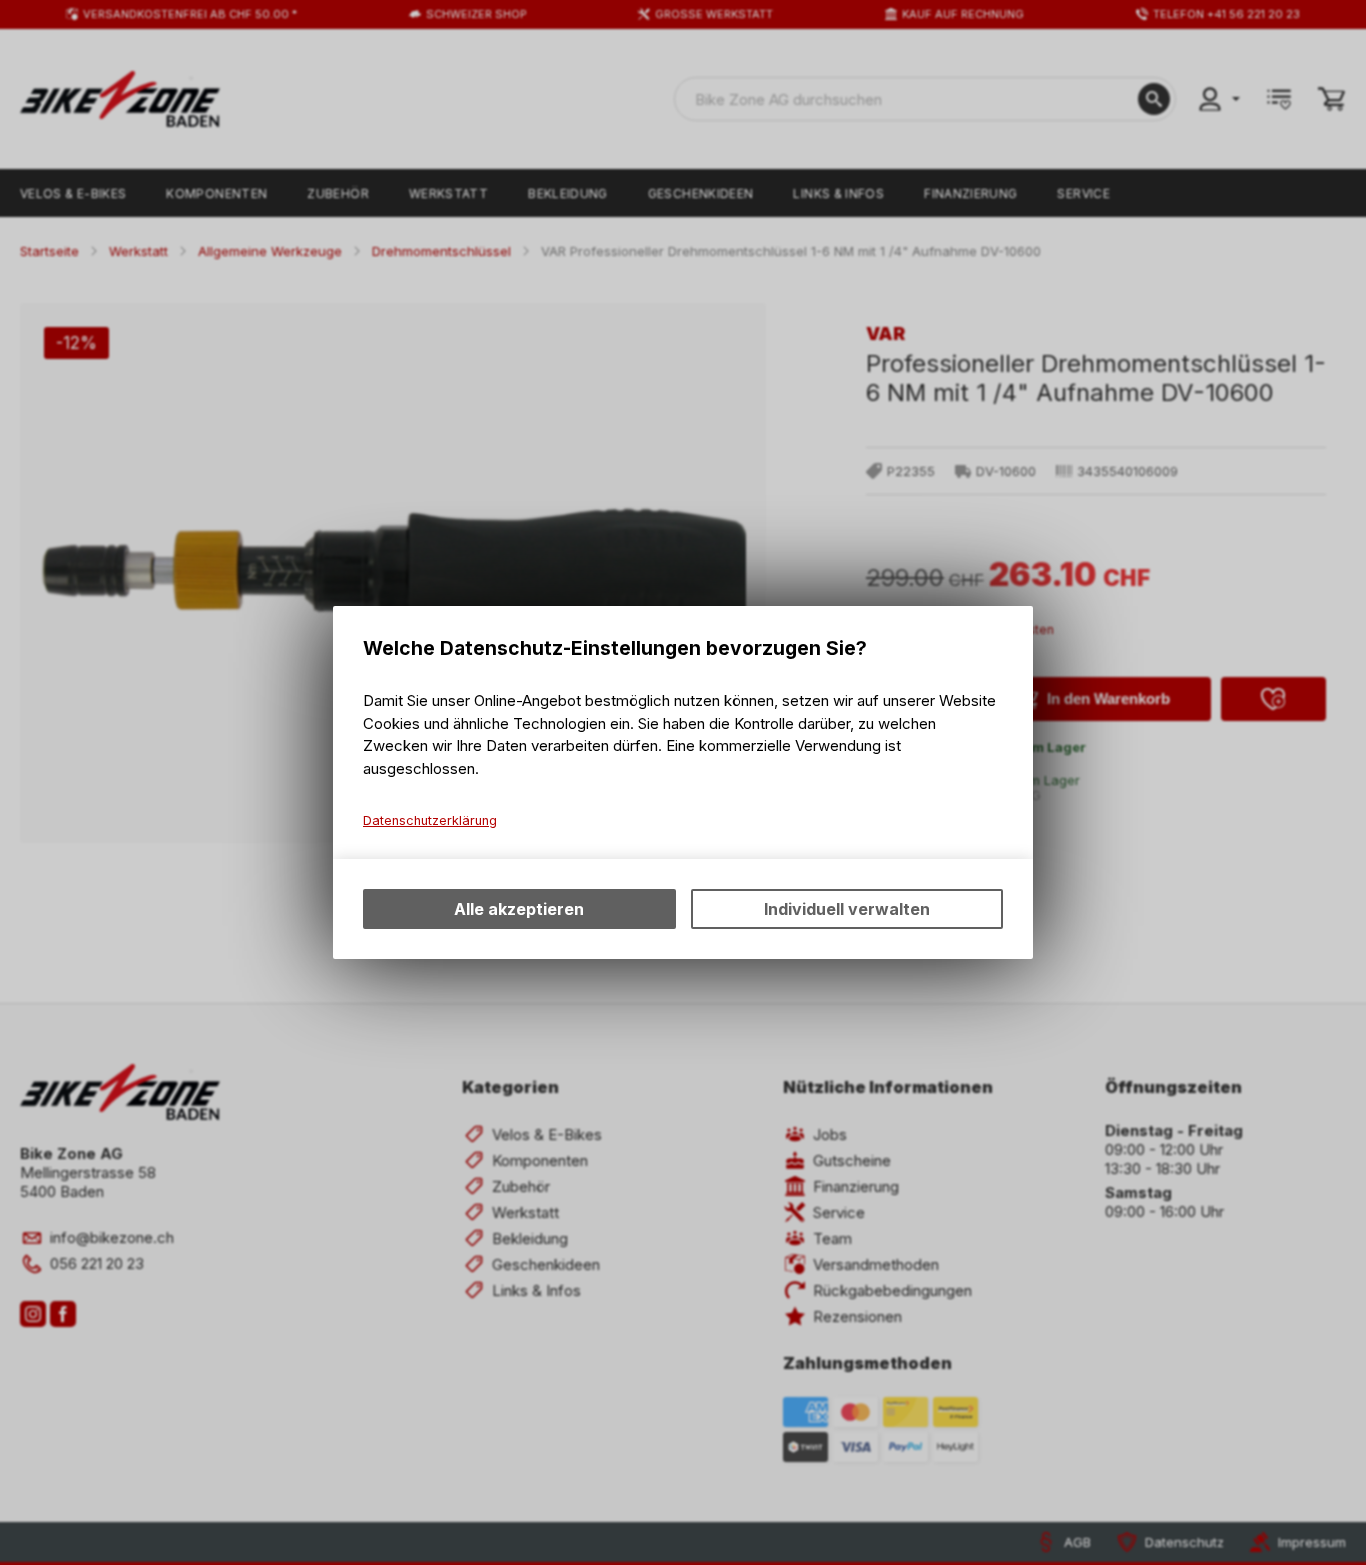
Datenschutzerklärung (430, 820)
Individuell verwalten (847, 909)
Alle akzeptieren (519, 909)
